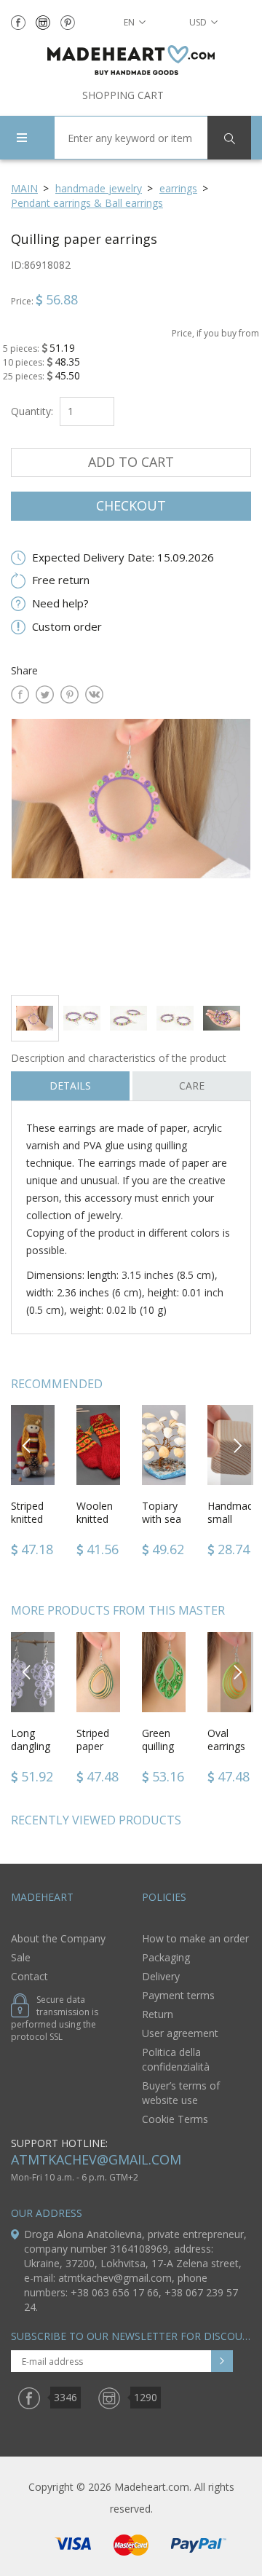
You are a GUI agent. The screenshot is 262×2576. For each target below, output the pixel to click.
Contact (29, 1976)
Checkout (131, 505)
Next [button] (237, 1445)
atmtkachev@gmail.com (96, 2159)
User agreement (180, 2033)
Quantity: (32, 411)
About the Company (58, 1938)
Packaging (166, 1957)
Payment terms (178, 1995)
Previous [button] (27, 1445)
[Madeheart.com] (131, 60)
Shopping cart (123, 95)
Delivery (161, 1976)
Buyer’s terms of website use (181, 2093)
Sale (21, 1957)
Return (158, 2014)
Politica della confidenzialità (176, 2059)
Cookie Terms (175, 2119)
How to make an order (195, 1938)
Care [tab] (192, 1086)
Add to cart (131, 462)
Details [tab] (70, 1086)
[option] (131, 851)
